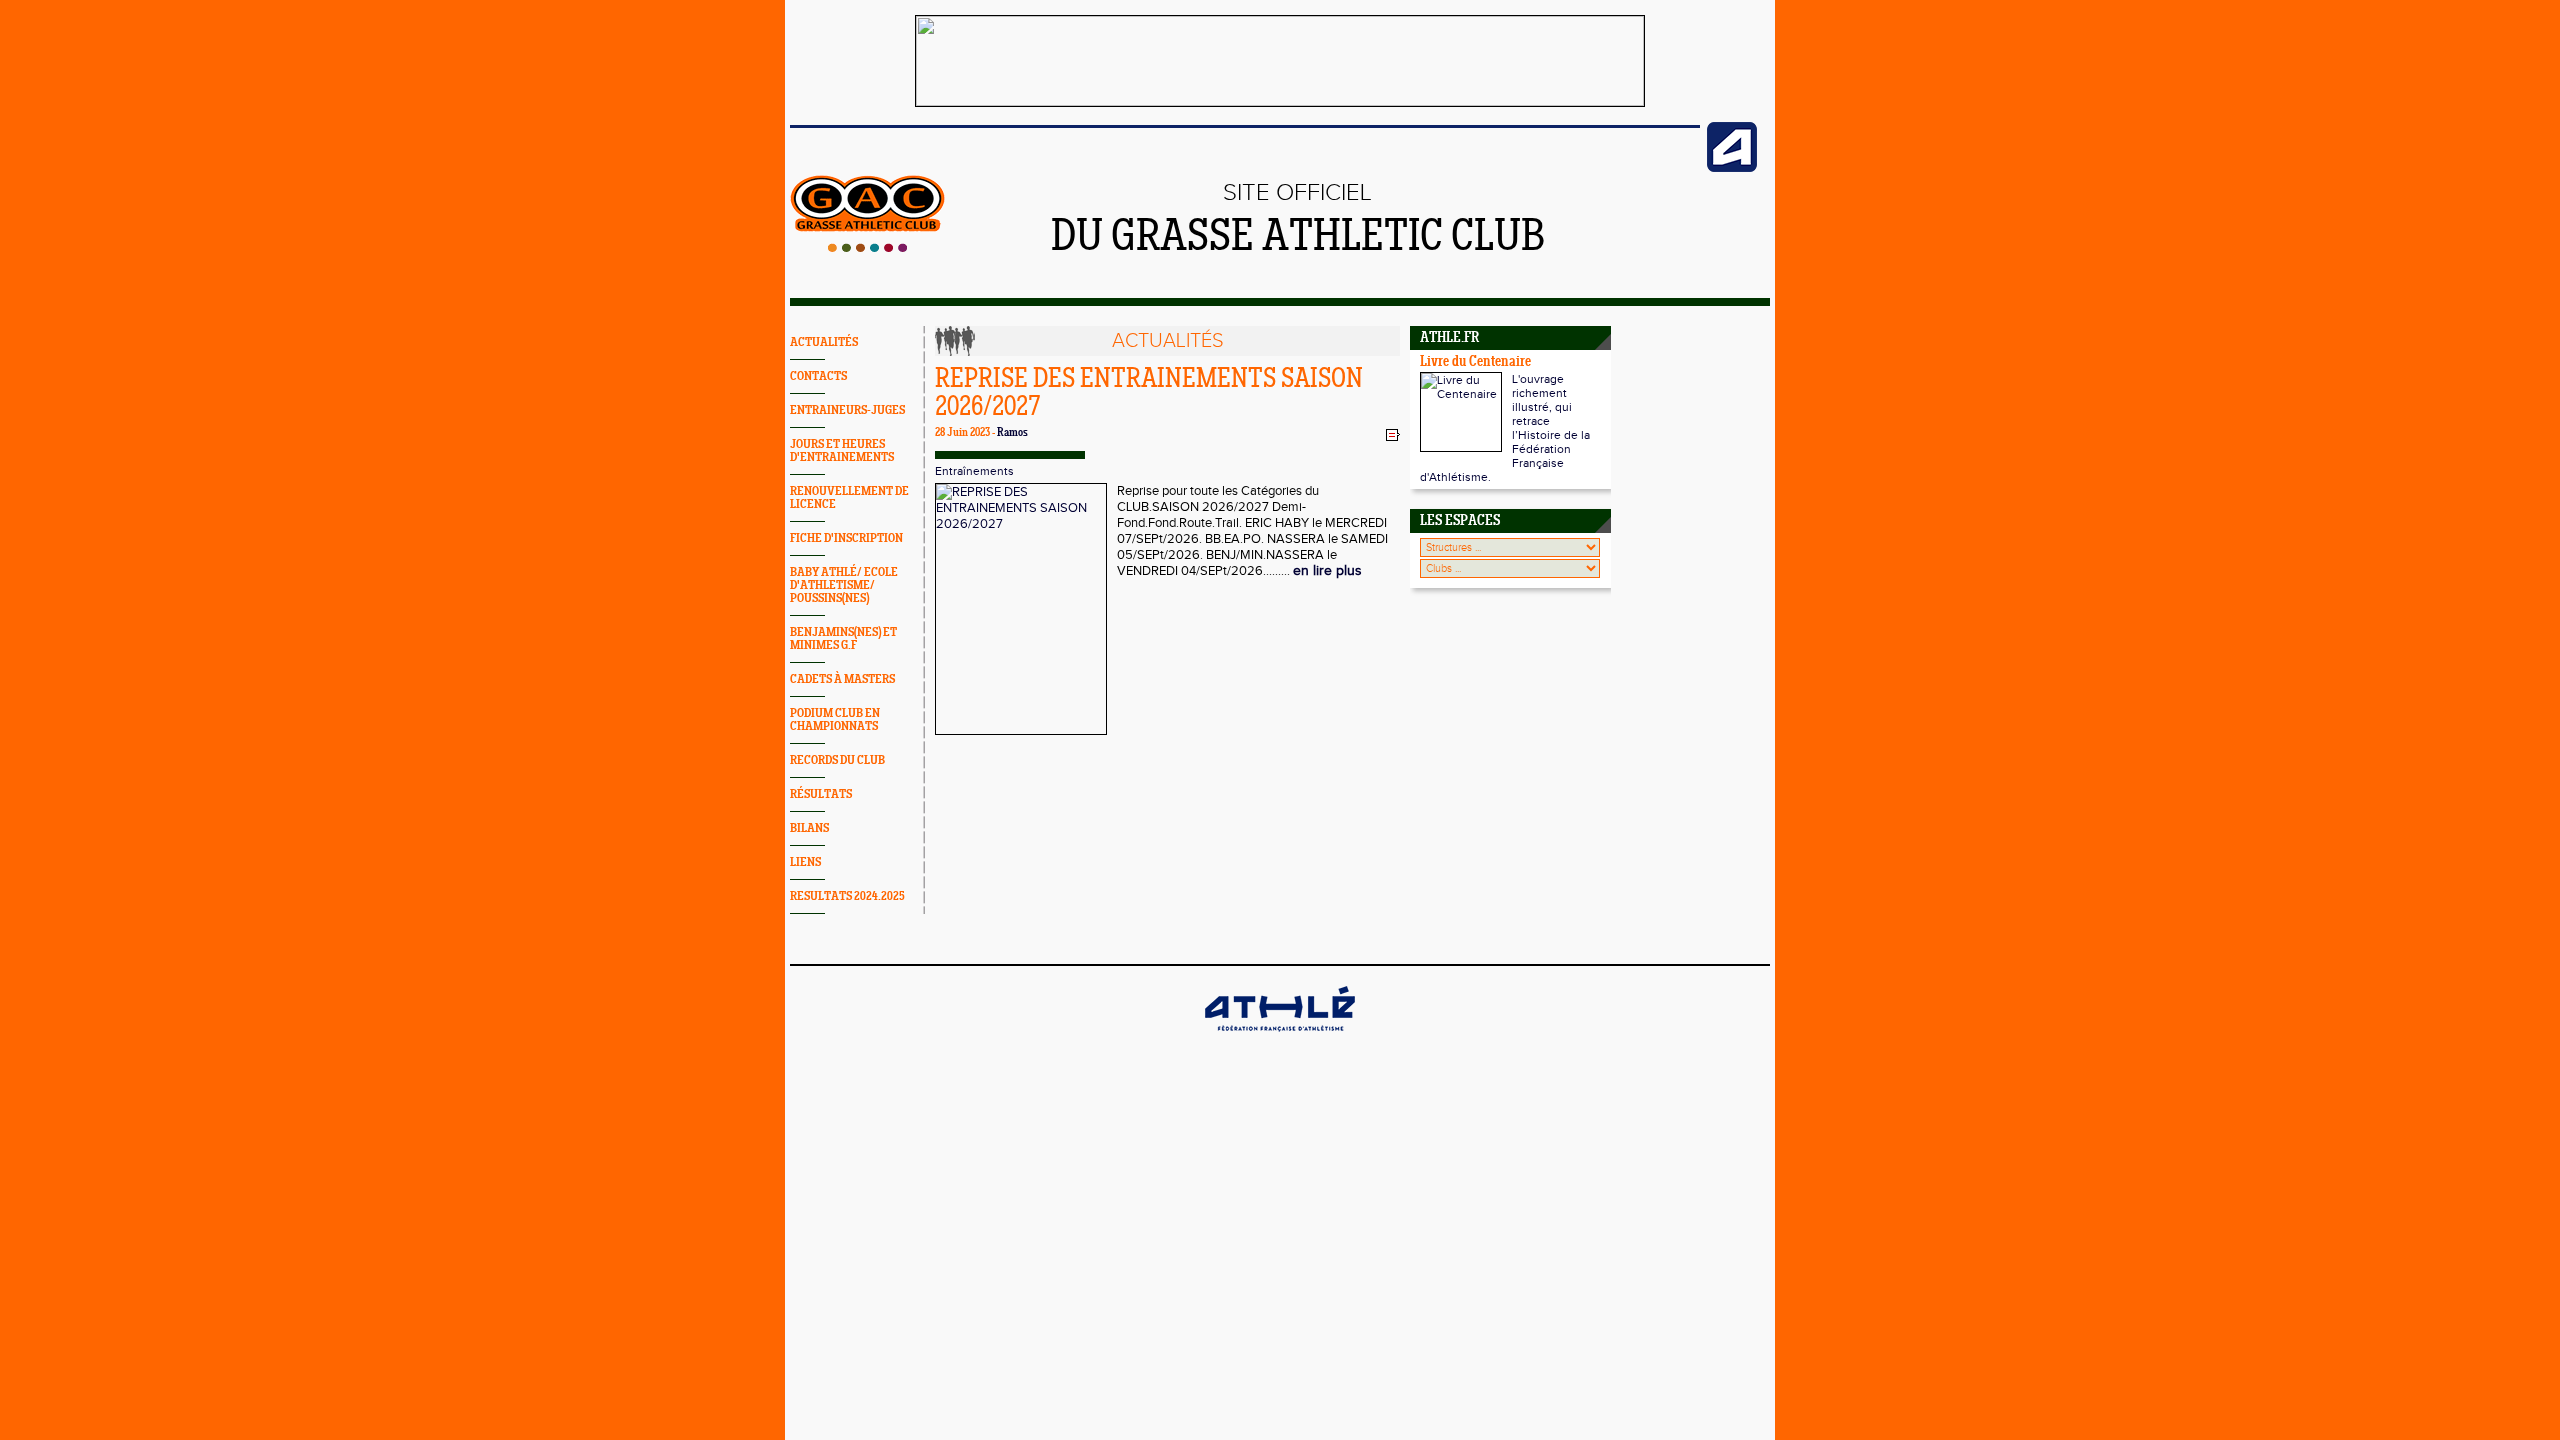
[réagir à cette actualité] (1393, 434)
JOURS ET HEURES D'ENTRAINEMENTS (842, 451)
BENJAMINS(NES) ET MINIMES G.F (843, 639)
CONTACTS (818, 376)
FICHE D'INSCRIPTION (846, 538)
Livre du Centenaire (1475, 362)
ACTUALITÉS (824, 342)
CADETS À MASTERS (842, 679)
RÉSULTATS (821, 794)
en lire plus (1327, 571)
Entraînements (974, 471)
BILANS (809, 828)
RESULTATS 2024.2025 (847, 896)
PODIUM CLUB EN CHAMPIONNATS (835, 720)
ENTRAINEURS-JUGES (847, 410)
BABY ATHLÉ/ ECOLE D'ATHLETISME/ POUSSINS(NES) (844, 585)
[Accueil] (867, 248)
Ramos (1012, 433)
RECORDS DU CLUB (837, 760)
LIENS (805, 862)
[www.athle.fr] (1732, 168)
